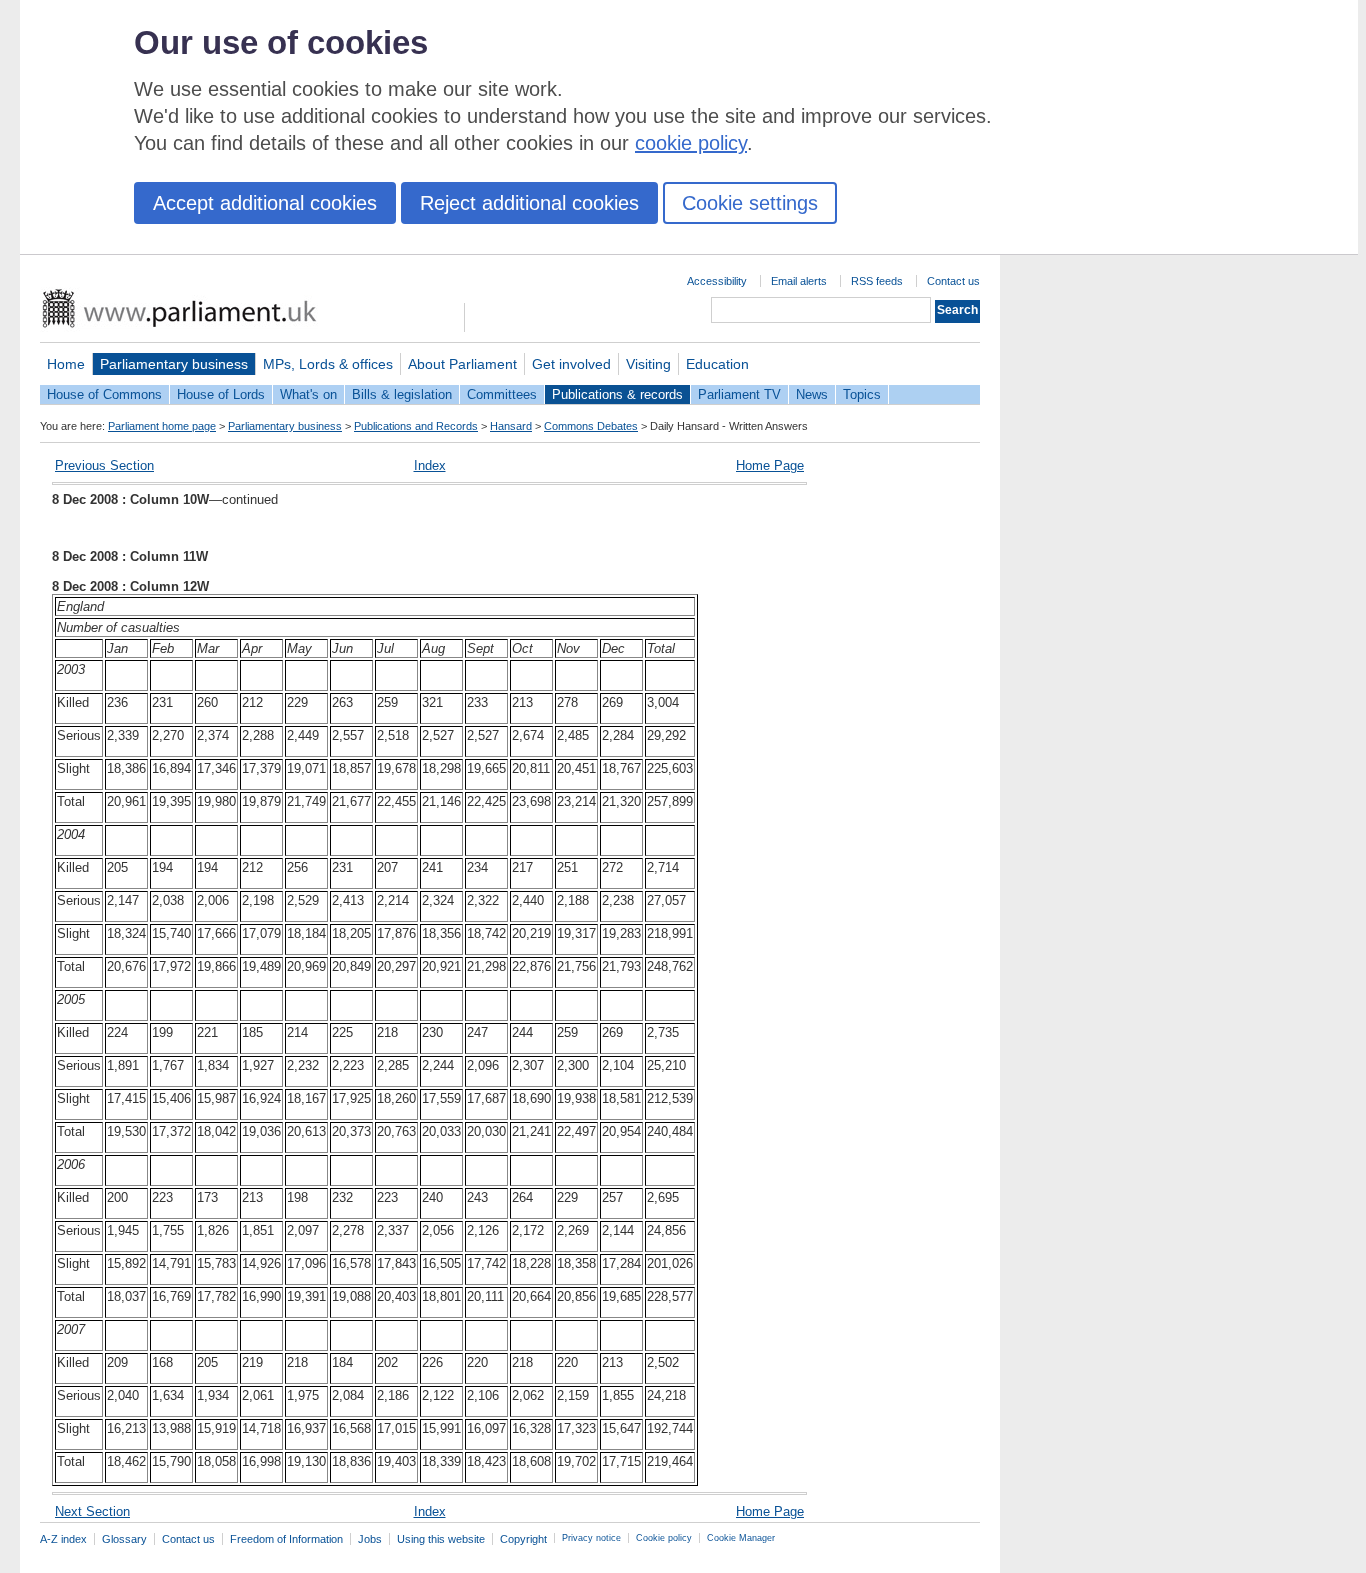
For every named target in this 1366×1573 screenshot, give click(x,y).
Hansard (511, 426)
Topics (862, 394)
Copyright (523, 1539)
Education (717, 364)
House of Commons (104, 394)
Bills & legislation (402, 394)
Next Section (92, 1511)
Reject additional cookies (529, 203)
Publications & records (617, 394)
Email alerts (799, 281)
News (812, 394)
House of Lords (221, 394)
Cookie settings (750, 203)
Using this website (441, 1539)
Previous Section (104, 465)
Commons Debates (591, 426)
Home (66, 364)
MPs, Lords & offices (328, 364)
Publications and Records (416, 426)
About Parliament (462, 364)
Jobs (370, 1539)
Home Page (770, 465)
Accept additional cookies (265, 203)
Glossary (124, 1539)
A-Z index (63, 1539)
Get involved (571, 364)
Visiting (648, 364)
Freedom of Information (286, 1539)
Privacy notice (591, 1538)
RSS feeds (877, 281)
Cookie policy (664, 1538)
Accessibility (717, 281)
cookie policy (691, 143)
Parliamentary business (174, 364)
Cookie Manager (741, 1538)
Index (430, 465)
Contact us (953, 281)
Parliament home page (162, 426)
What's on (308, 394)
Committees (502, 394)
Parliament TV (739, 394)
